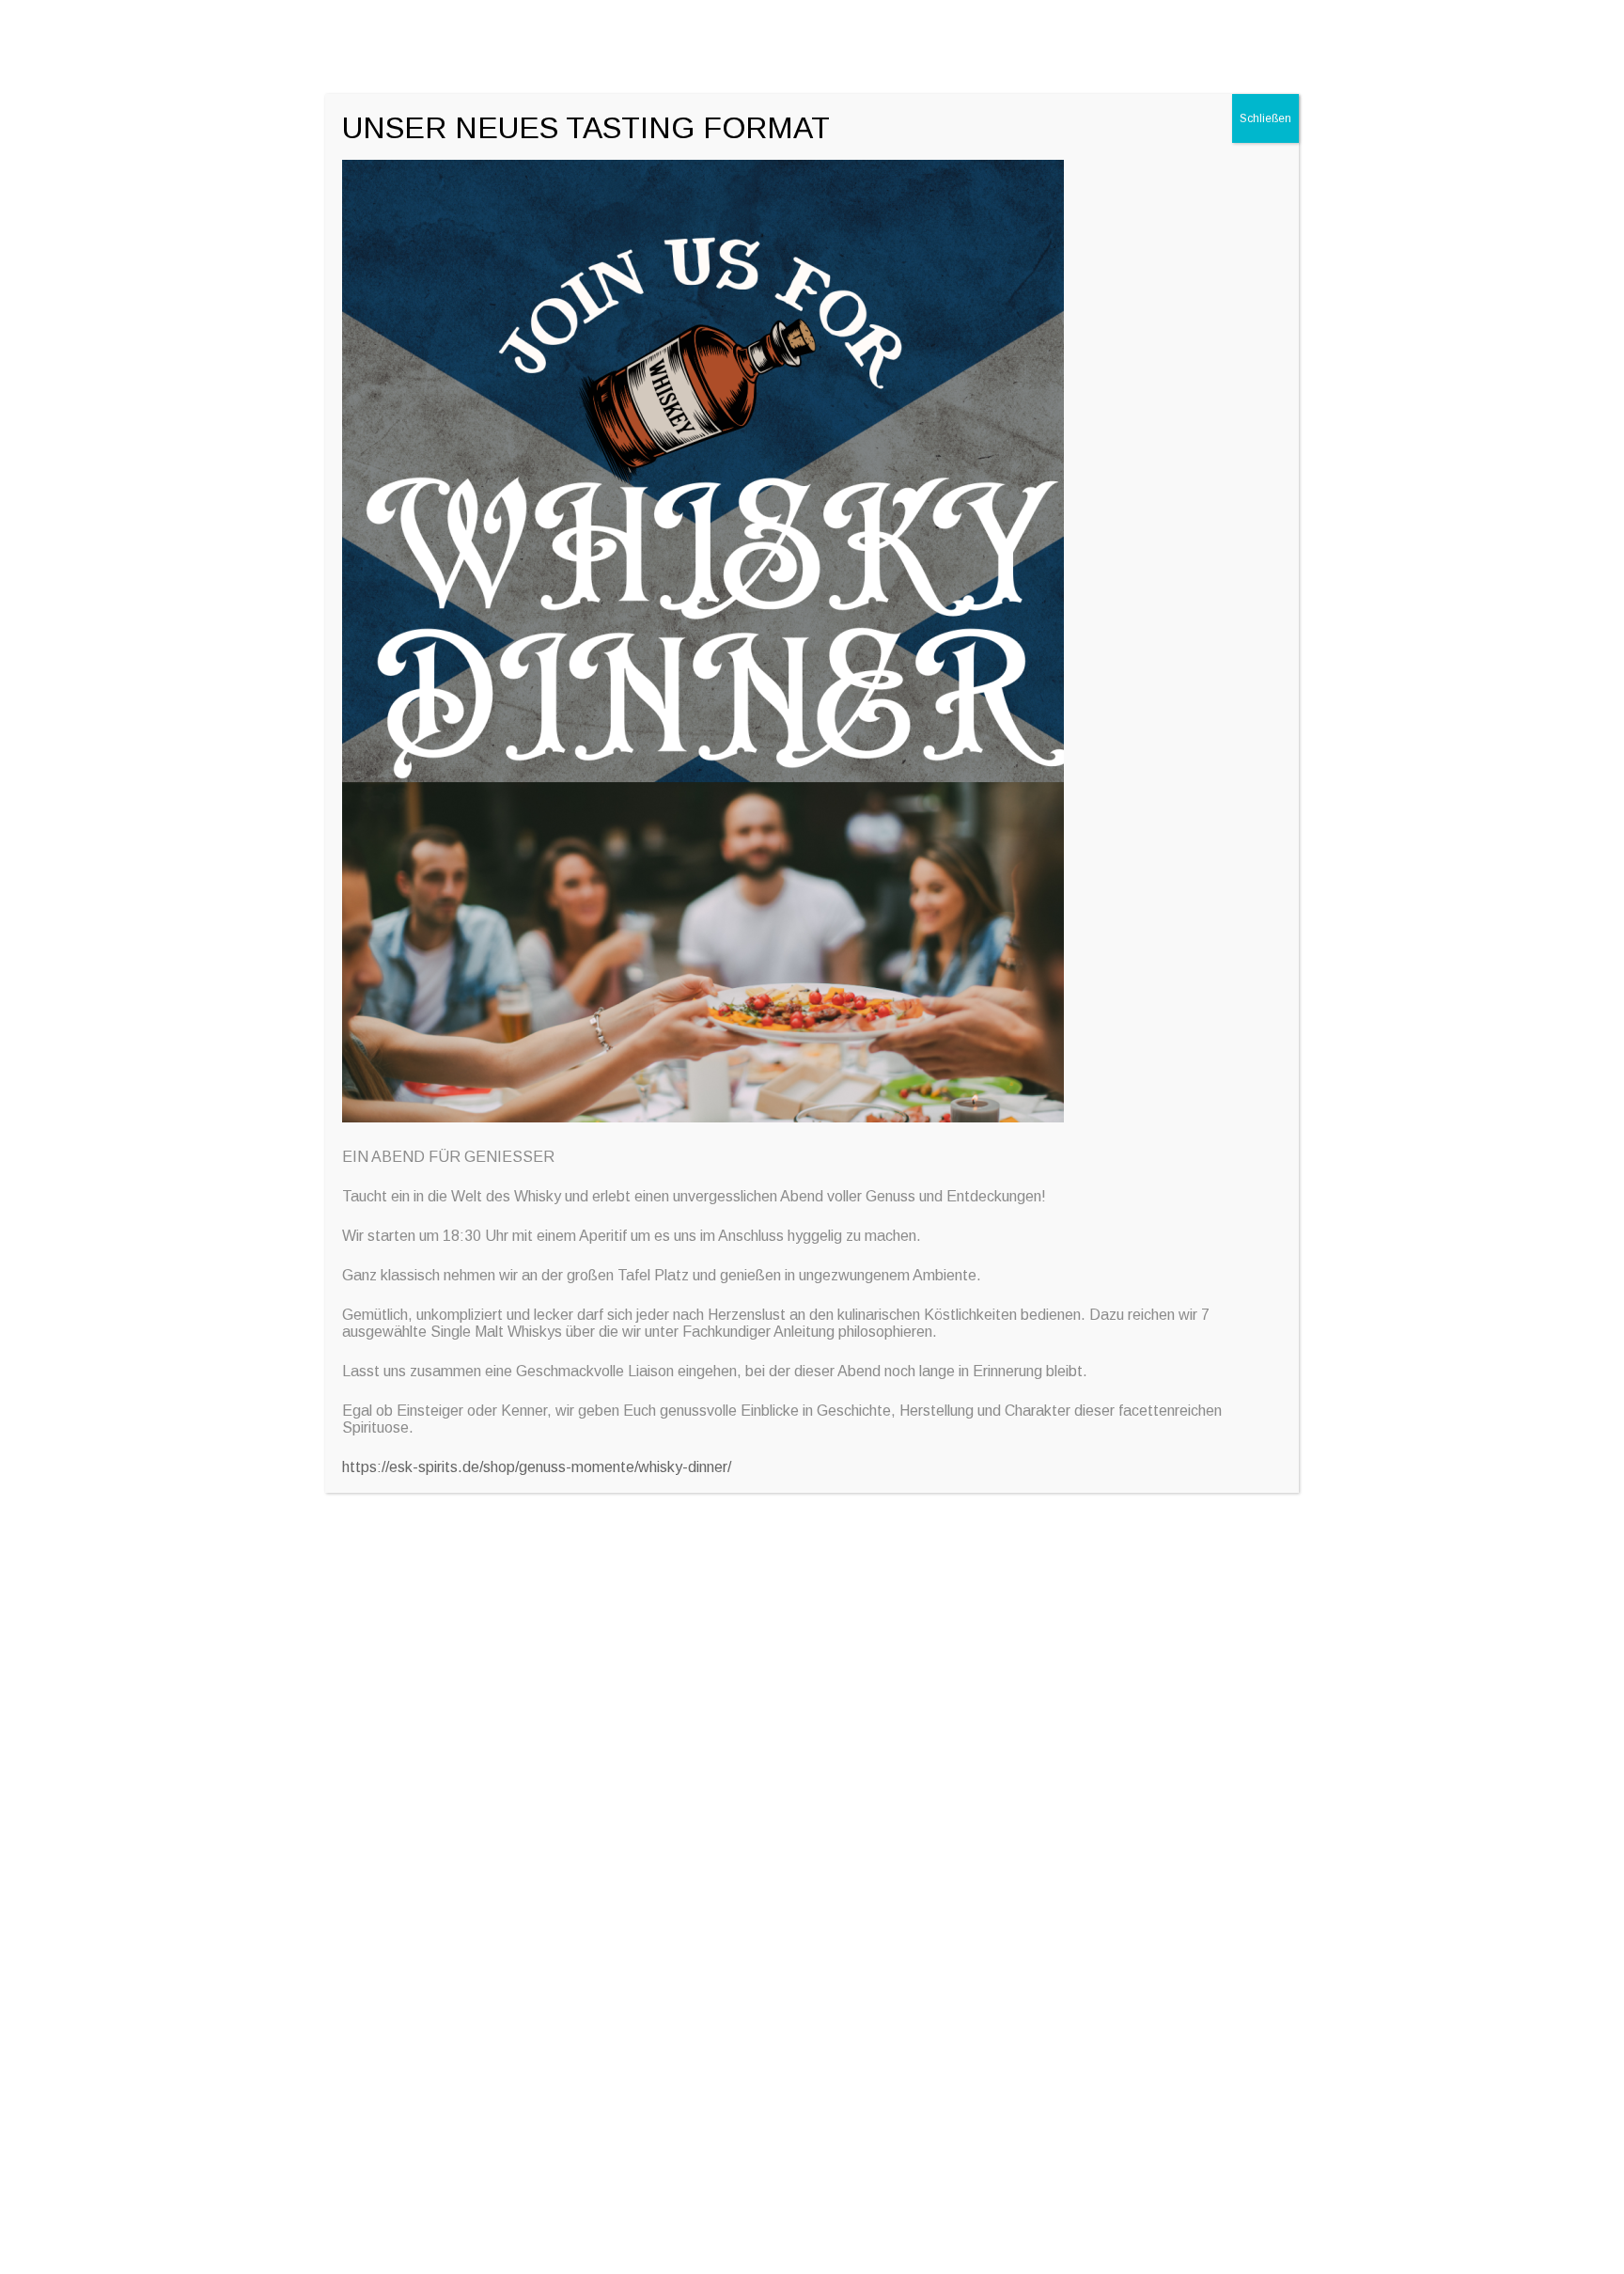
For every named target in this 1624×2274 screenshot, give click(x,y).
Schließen (1265, 118)
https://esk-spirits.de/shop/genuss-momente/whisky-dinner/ (537, 1467)
